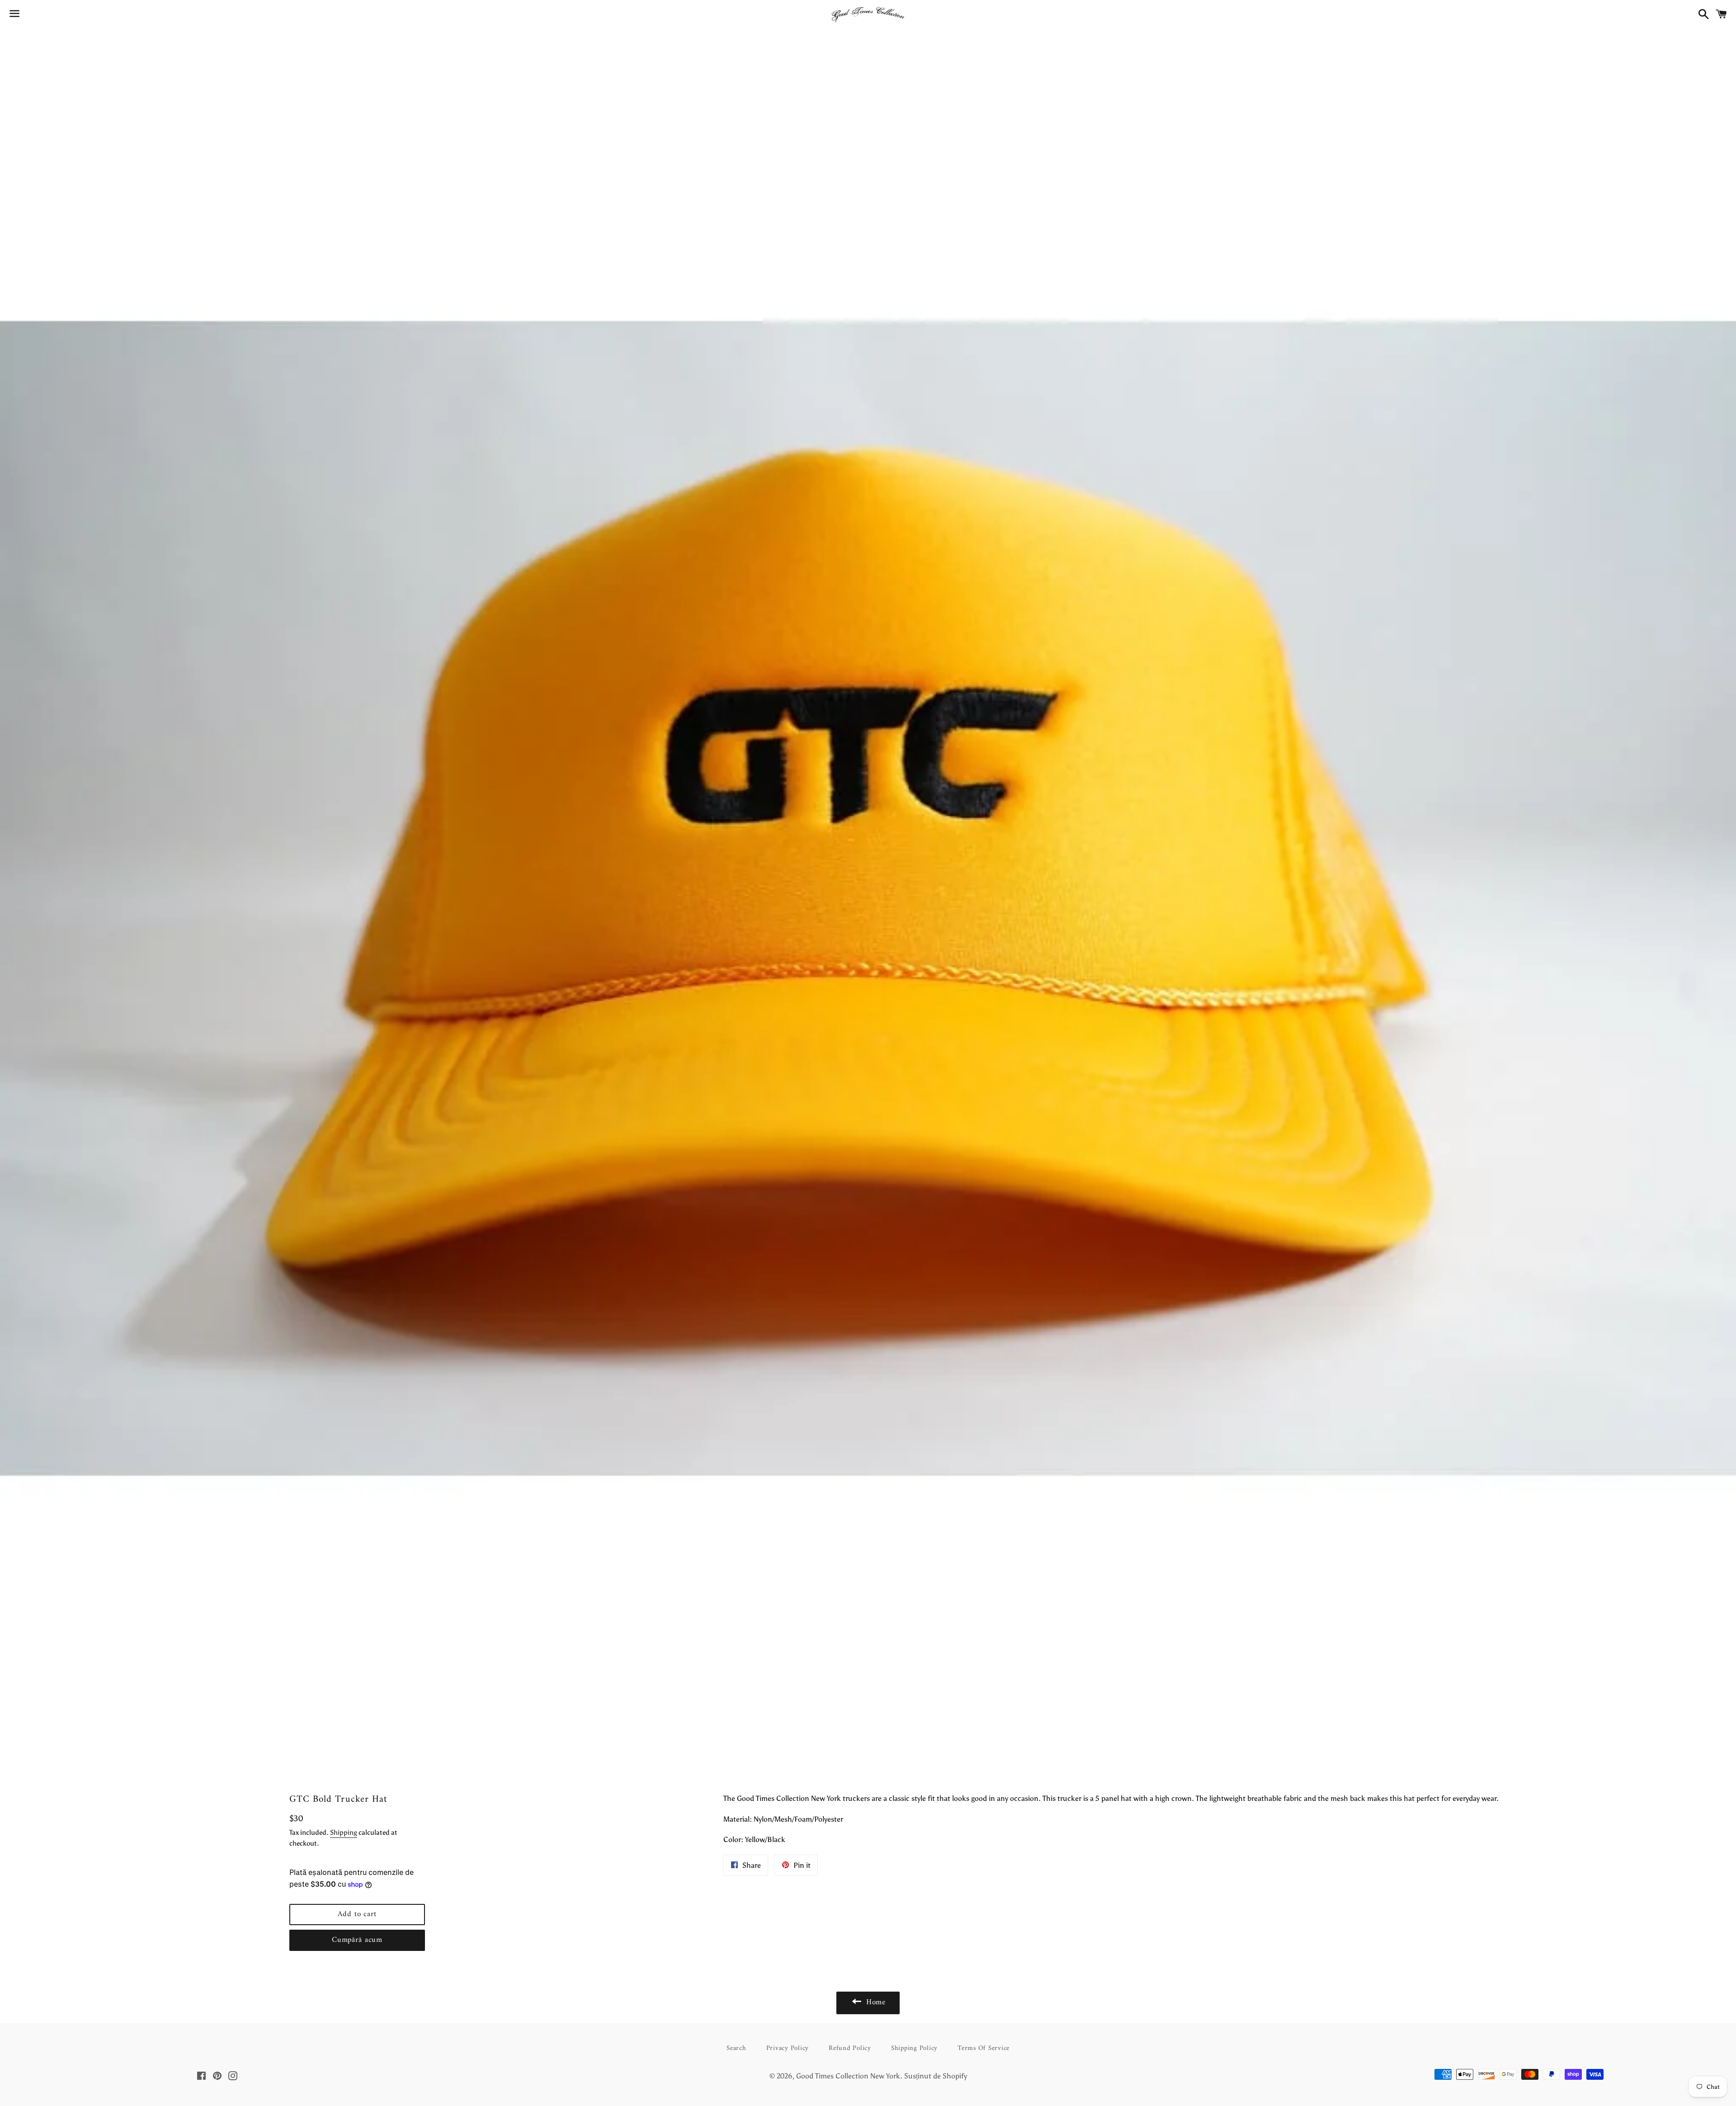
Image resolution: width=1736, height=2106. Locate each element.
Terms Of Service (984, 2048)
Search (736, 2048)
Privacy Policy (788, 2048)
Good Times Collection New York (848, 2076)
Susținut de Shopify (936, 2076)
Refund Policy (850, 2048)
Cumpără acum (357, 1940)
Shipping (344, 1832)
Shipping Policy (914, 2048)
